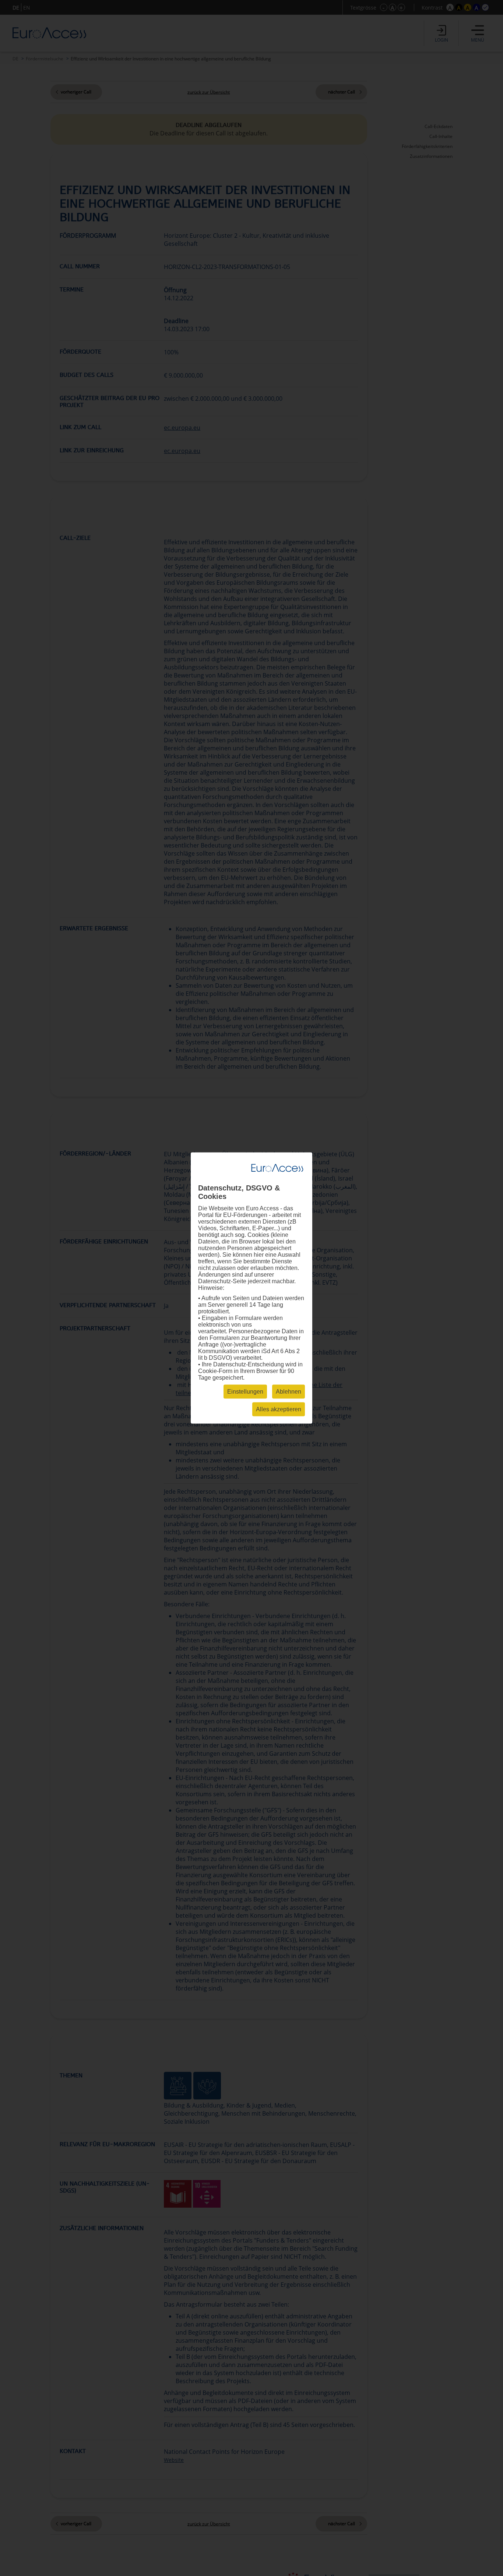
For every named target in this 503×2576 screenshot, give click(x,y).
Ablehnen (289, 1392)
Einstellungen (245, 1392)
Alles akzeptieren (279, 1409)
